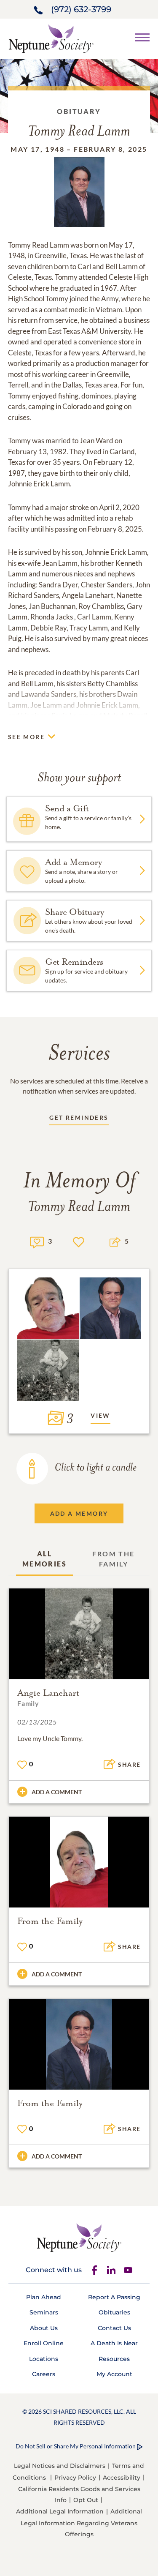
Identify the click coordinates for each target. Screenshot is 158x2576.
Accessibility (122, 2478)
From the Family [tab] (113, 1559)
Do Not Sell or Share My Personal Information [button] (76, 2446)
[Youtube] (128, 2270)
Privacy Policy (75, 2478)
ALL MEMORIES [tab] (44, 1559)
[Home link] (51, 38)
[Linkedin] (111, 2270)
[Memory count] (37, 1241)
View (100, 1415)
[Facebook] (94, 2270)
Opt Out (86, 2500)
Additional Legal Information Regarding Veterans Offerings (81, 2523)
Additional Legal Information (60, 2511)
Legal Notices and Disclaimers (60, 2466)
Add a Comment (57, 1792)
